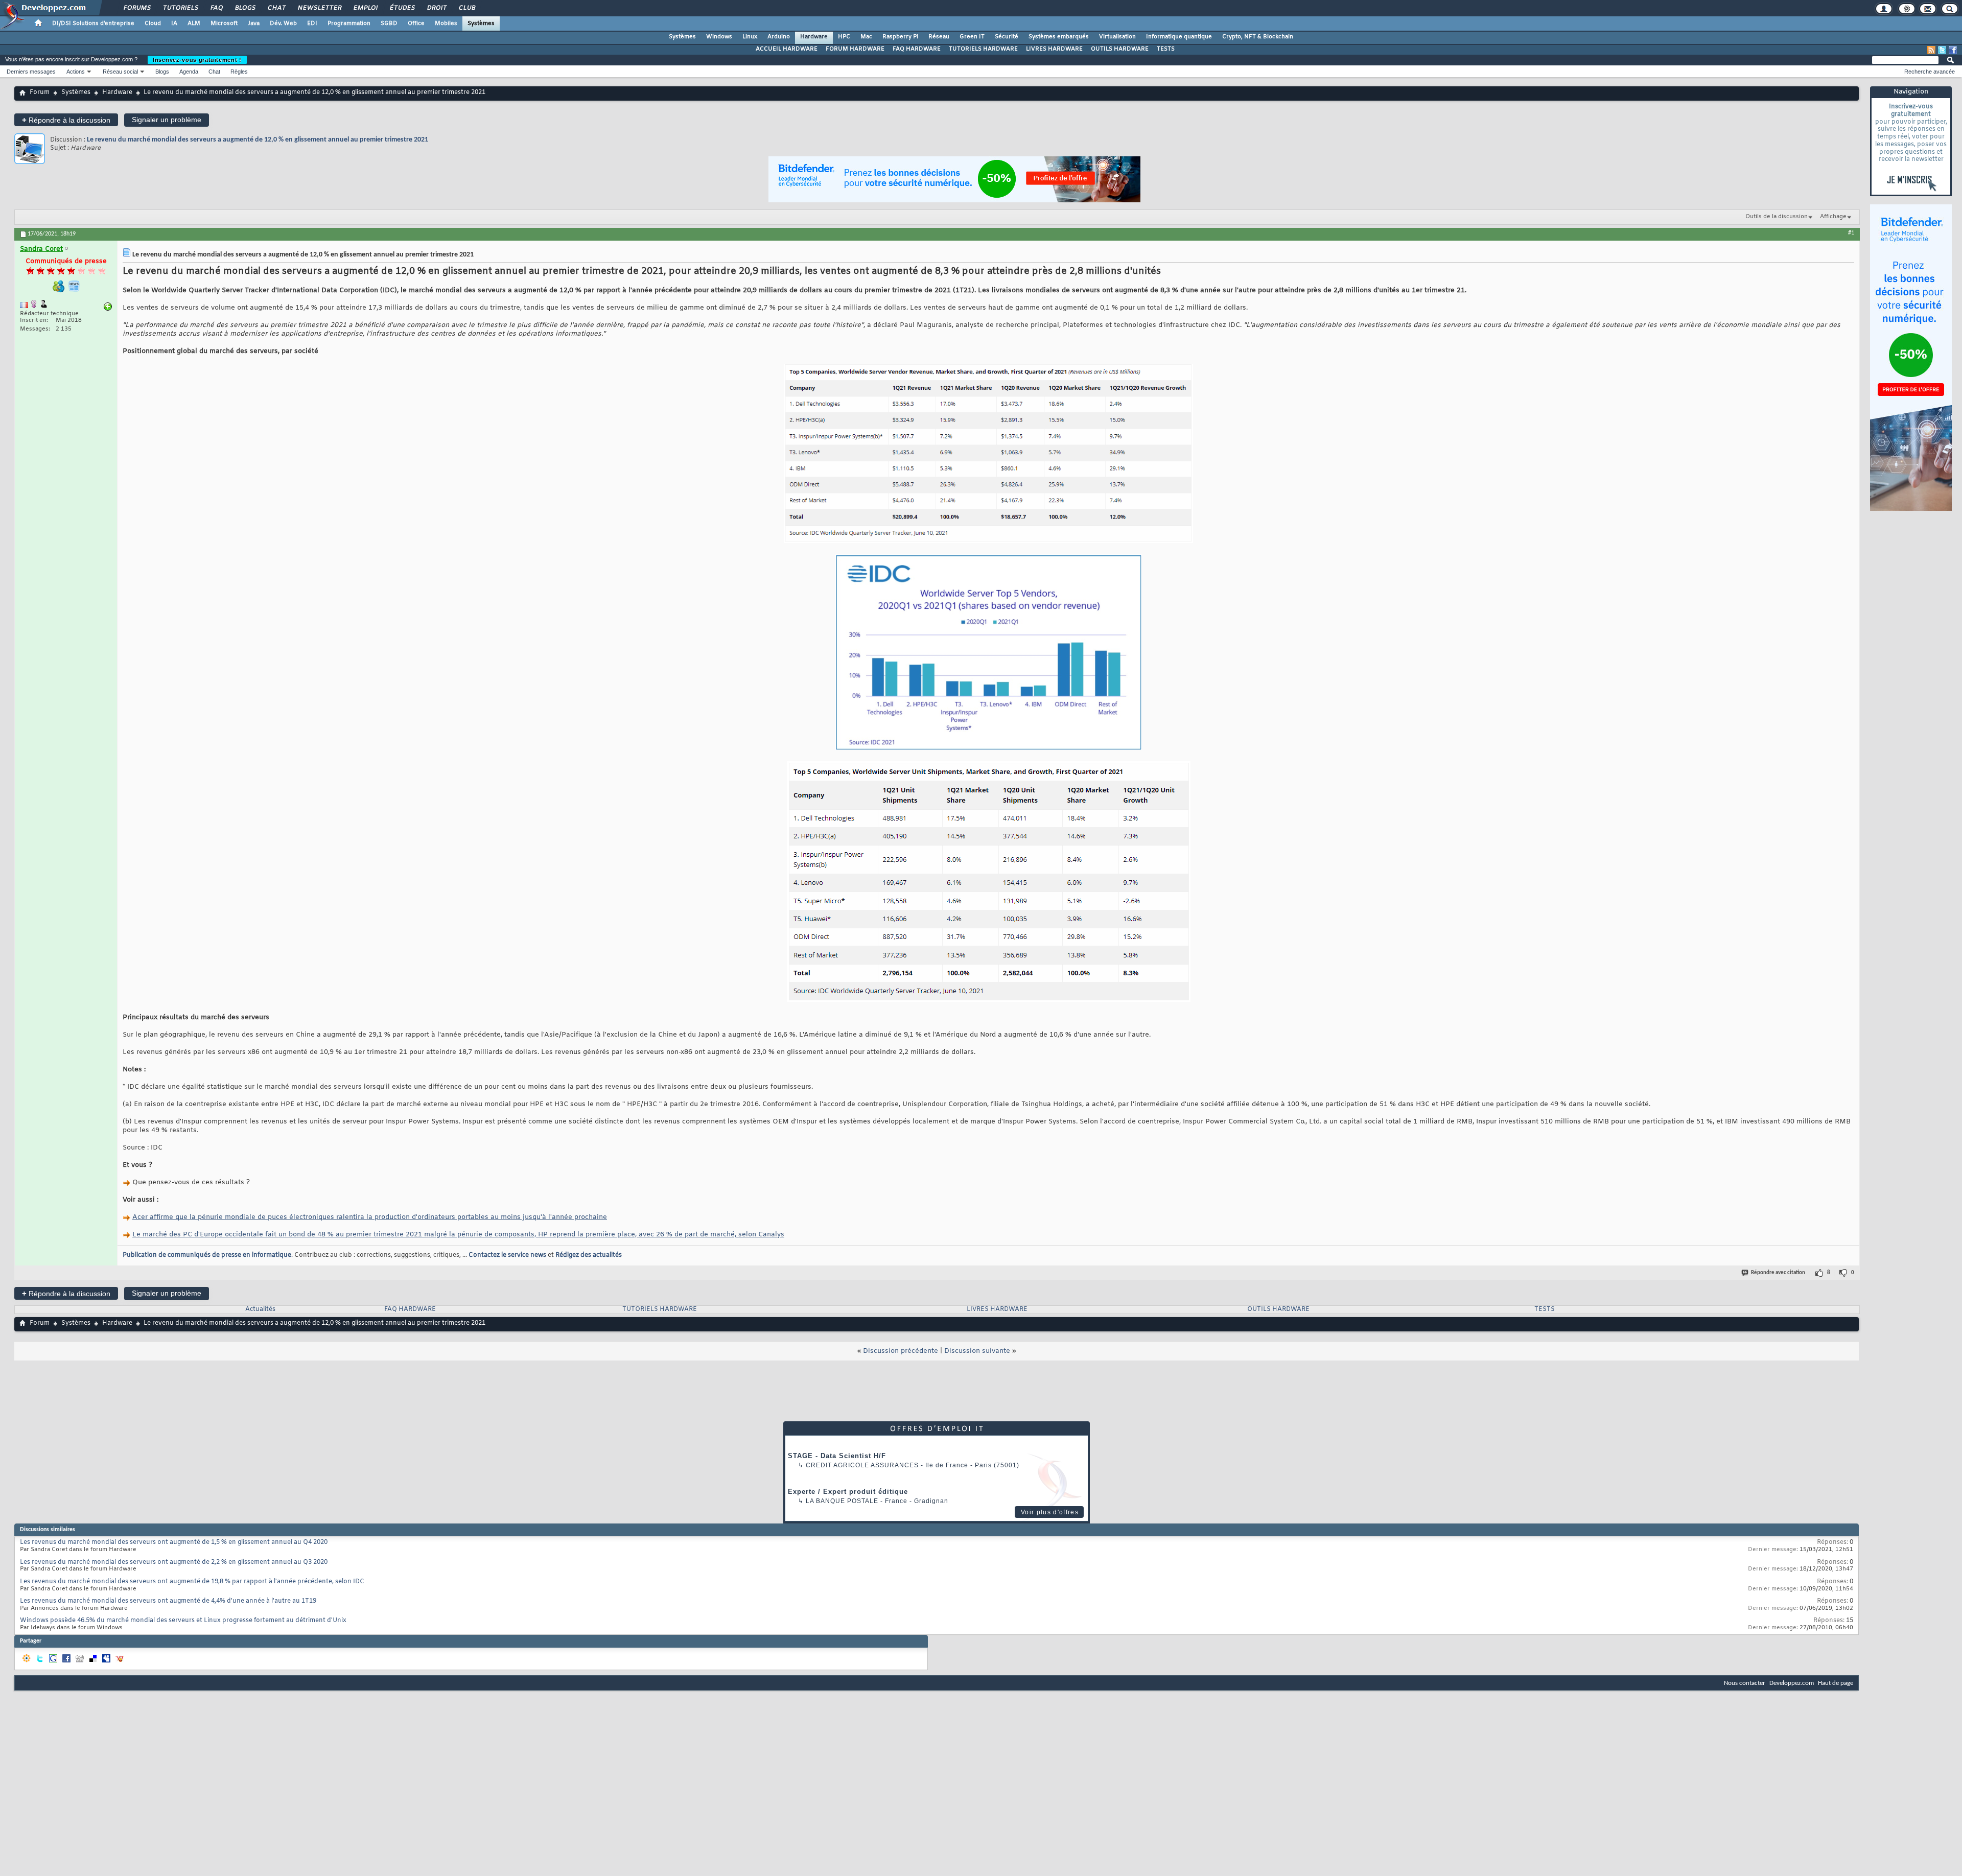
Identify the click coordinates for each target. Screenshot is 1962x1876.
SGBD (389, 24)
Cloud (153, 24)
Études (402, 8)
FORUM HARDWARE (855, 49)
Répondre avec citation (1778, 1273)
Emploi (365, 8)
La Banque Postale (842, 1501)
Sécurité (1007, 37)
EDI (312, 24)
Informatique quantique (1179, 37)
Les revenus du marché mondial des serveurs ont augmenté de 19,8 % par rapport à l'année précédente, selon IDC (192, 1582)
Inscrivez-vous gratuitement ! (197, 60)
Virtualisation (1117, 37)
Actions (76, 72)
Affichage (1833, 217)
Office (416, 24)
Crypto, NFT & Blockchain (1258, 37)
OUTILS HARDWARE (1120, 49)
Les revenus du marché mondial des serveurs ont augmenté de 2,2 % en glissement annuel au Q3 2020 (174, 1562)
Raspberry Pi (900, 37)
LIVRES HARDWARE (1054, 49)
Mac (866, 37)
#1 (1851, 233)
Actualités (260, 1309)
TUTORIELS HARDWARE (983, 49)
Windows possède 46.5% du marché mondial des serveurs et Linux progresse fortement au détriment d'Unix (183, 1621)
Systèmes (481, 24)
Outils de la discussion (1777, 217)
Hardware (814, 37)
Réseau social (120, 72)
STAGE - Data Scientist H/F (837, 1456)
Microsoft (224, 24)
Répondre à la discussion (66, 120)
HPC (844, 37)
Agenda (189, 72)
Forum (40, 92)
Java (254, 24)
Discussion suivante (977, 1351)
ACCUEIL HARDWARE (787, 49)
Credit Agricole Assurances (862, 1465)
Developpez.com (1792, 1683)
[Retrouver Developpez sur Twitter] (1942, 50)
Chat (276, 8)
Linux (750, 37)
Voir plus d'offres (1050, 1512)
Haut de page (1836, 1683)
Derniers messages (31, 72)
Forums (137, 8)
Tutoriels (180, 8)
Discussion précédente (901, 1351)
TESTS (1166, 49)
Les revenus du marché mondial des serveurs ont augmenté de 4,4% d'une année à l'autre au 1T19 (168, 1601)
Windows (719, 37)
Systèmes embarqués (1059, 37)
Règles (239, 72)
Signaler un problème (167, 120)
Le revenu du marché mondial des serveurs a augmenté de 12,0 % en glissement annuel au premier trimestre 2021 (258, 140)
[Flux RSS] (1931, 50)
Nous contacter (1745, 1683)
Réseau (939, 37)
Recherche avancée (1930, 72)
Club (466, 8)
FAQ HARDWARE (917, 49)
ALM (194, 24)
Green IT (972, 37)
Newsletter (319, 8)
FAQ (216, 8)
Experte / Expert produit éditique (848, 1492)
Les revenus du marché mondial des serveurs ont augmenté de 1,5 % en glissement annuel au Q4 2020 (174, 1542)
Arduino (779, 37)
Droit (436, 8)
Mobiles (446, 24)
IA (174, 24)
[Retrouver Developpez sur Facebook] (1953, 50)
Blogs (245, 8)
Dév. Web (283, 24)
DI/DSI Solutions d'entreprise (93, 24)
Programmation (349, 24)
